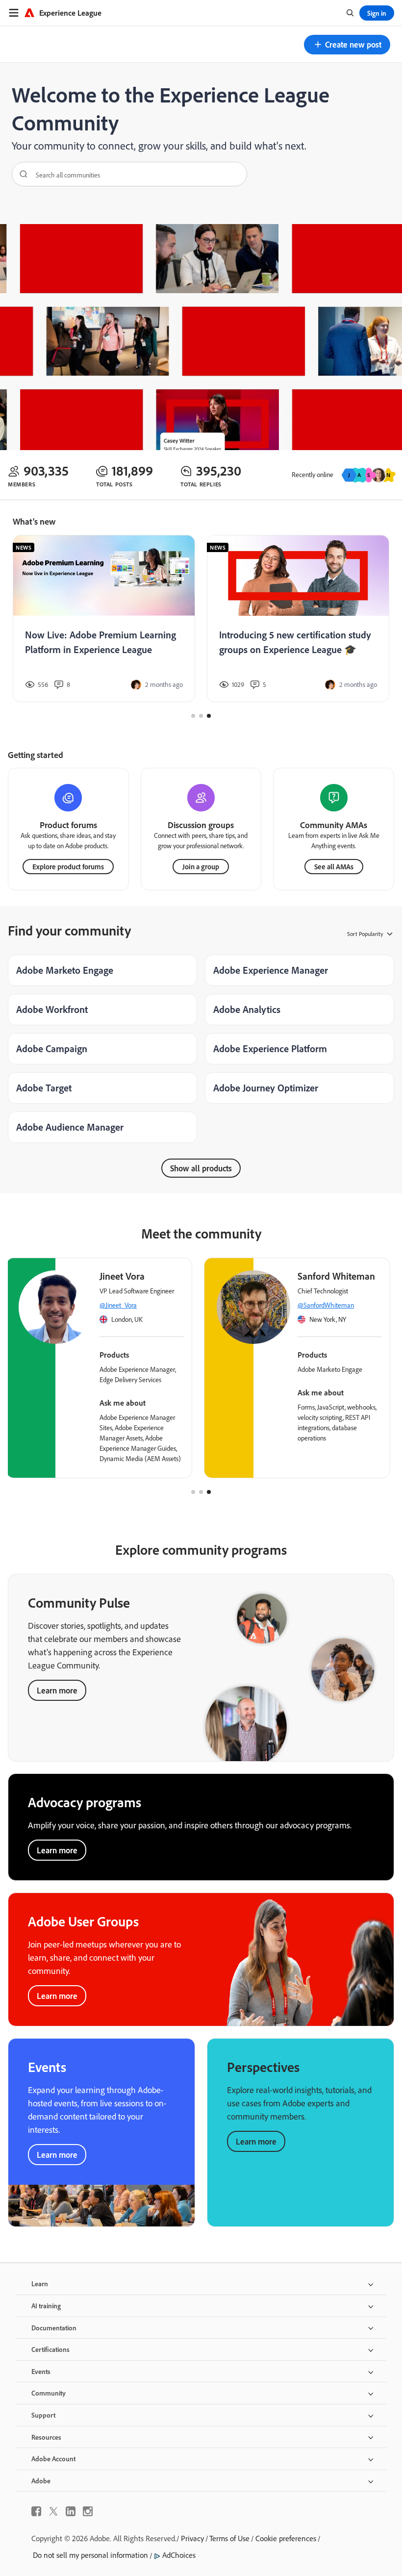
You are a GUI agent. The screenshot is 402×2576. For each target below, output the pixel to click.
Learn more (57, 1690)
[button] (347, 45)
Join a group (201, 867)
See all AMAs (334, 867)
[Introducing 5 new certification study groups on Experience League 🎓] (298, 619)
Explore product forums (68, 867)
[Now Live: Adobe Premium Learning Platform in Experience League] (104, 619)
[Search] (20, 174)
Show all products (201, 1168)
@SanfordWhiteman (326, 1305)
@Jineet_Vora (118, 1305)
